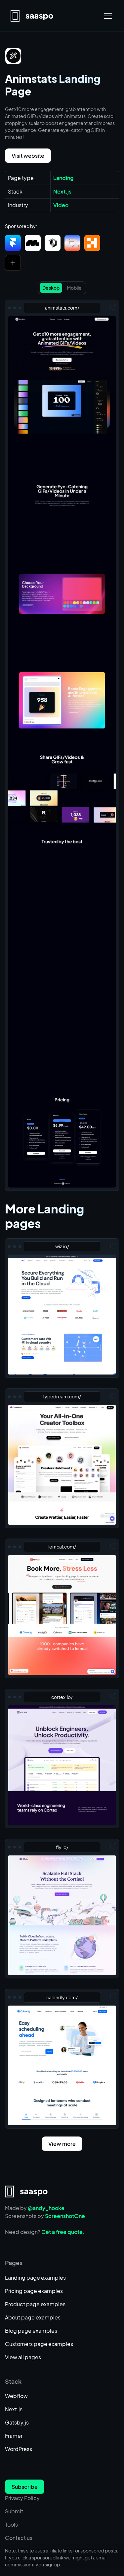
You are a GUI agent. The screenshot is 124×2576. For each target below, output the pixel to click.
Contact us (19, 2538)
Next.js (14, 2409)
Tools (11, 2524)
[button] (107, 16)
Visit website (28, 156)
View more (62, 2144)
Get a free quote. (63, 2232)
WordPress (19, 2449)
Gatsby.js (17, 2422)
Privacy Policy (22, 2498)
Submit (14, 2511)
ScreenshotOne (65, 2216)
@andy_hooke (46, 2208)
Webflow (16, 2396)
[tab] (51, 288)
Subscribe (25, 2487)
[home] (32, 16)
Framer (14, 2436)
